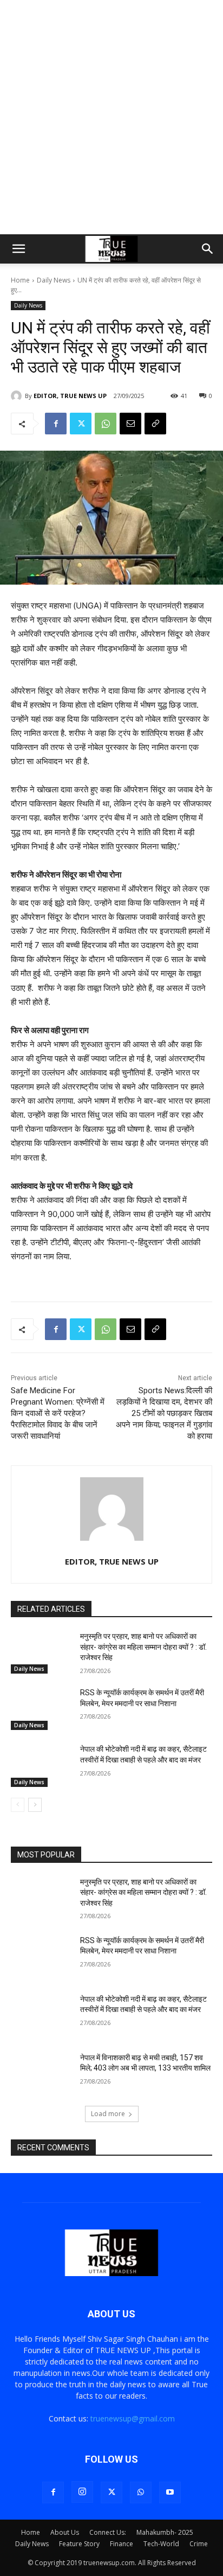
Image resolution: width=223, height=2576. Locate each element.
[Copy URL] (155, 424)
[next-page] (35, 1805)
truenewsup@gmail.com (133, 2418)
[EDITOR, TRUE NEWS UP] (18, 396)
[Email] (130, 424)
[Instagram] (82, 2492)
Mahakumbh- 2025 (165, 2532)
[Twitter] (81, 424)
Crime (199, 2544)
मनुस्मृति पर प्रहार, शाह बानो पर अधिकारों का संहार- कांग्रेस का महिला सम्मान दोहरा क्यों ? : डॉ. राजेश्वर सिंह (143, 1647)
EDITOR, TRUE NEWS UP (70, 396)
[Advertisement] (111, 117)
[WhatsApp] (106, 424)
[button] (18, 249)
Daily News (54, 280)
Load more (108, 2114)
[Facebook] (56, 424)
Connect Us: (108, 2532)
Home (20, 280)
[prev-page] (18, 1805)
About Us (65, 2532)
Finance (122, 2544)
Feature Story (79, 2544)
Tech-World (161, 2544)
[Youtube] (170, 2492)
